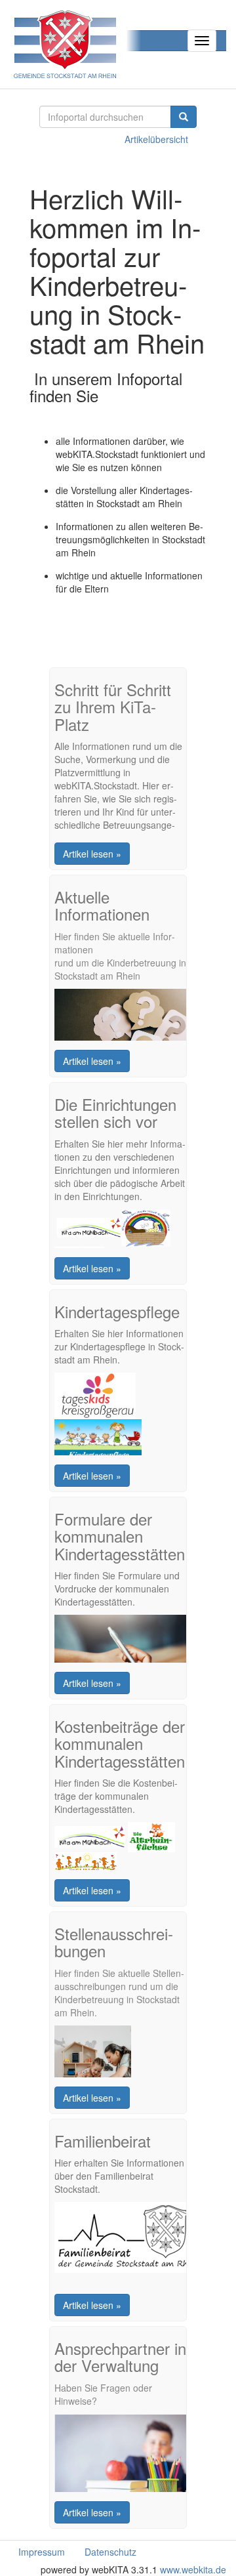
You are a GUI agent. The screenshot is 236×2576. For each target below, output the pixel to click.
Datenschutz (110, 2552)
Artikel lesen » (92, 854)
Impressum (42, 2552)
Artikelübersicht (156, 139)
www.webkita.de (193, 2569)
